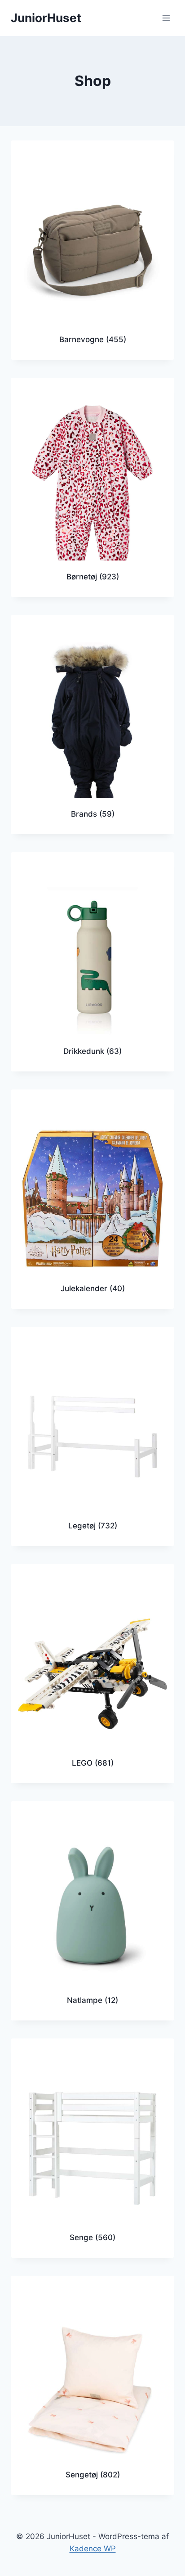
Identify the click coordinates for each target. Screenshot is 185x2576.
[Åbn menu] (166, 18)
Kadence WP (93, 2549)
